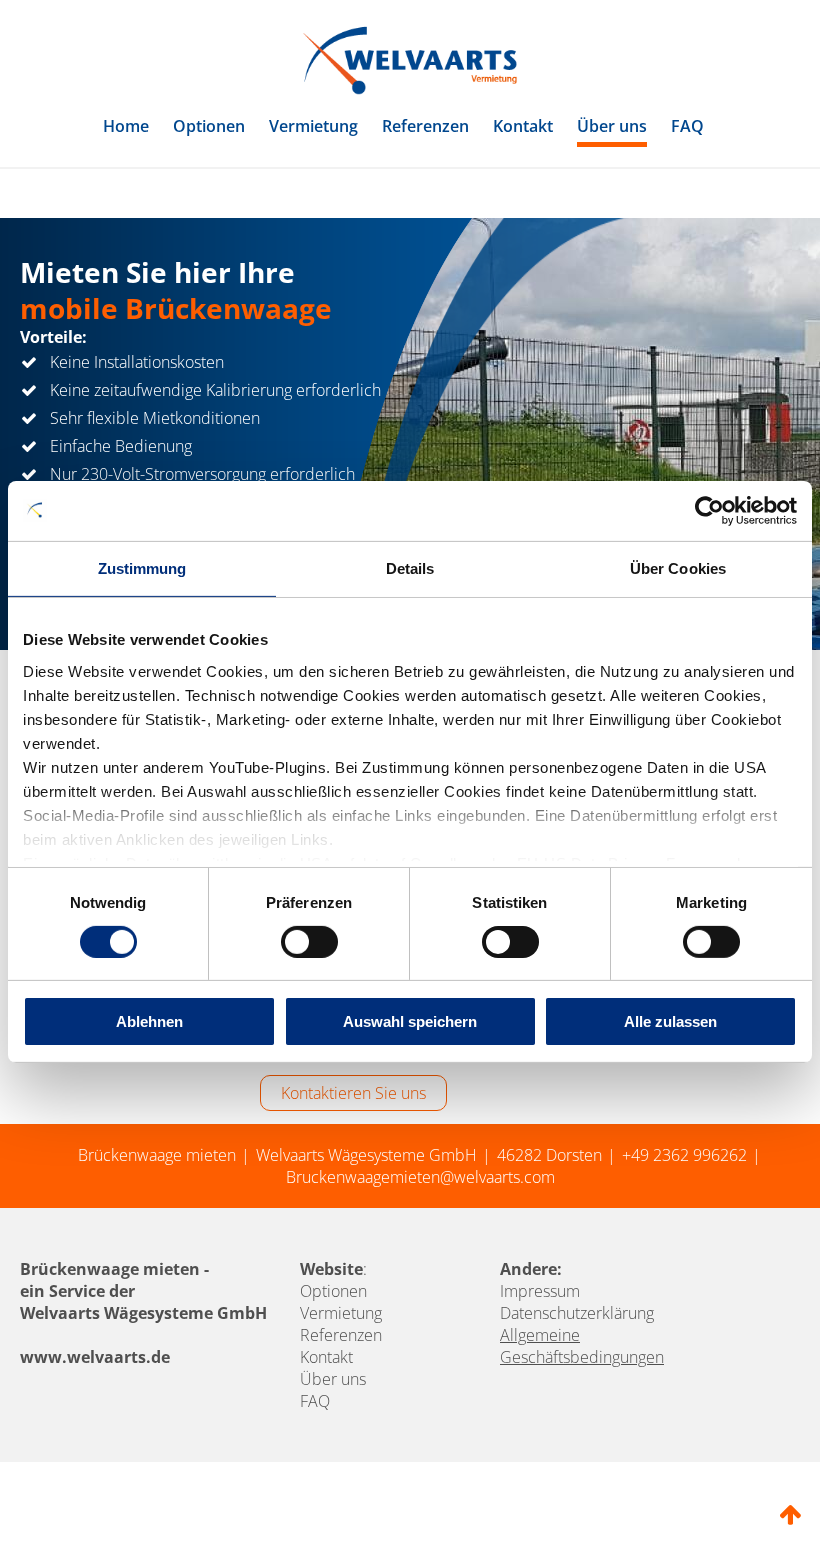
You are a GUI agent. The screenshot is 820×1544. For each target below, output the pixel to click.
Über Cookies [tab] (678, 568)
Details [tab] (410, 568)
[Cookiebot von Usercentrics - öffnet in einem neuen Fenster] (709, 511)
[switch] (309, 942)
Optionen (209, 126)
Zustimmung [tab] (142, 568)
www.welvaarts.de (95, 1357)
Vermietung (313, 126)
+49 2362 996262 (684, 1155)
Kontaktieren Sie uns (353, 1093)
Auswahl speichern (410, 1021)
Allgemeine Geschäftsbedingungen (582, 1346)
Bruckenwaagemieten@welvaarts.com (420, 1177)
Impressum (540, 1291)
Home (126, 126)
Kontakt (523, 126)
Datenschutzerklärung (577, 1313)
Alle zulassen (670, 1021)
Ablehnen (149, 1021)
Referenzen (425, 126)
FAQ (687, 126)
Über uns (612, 126)
